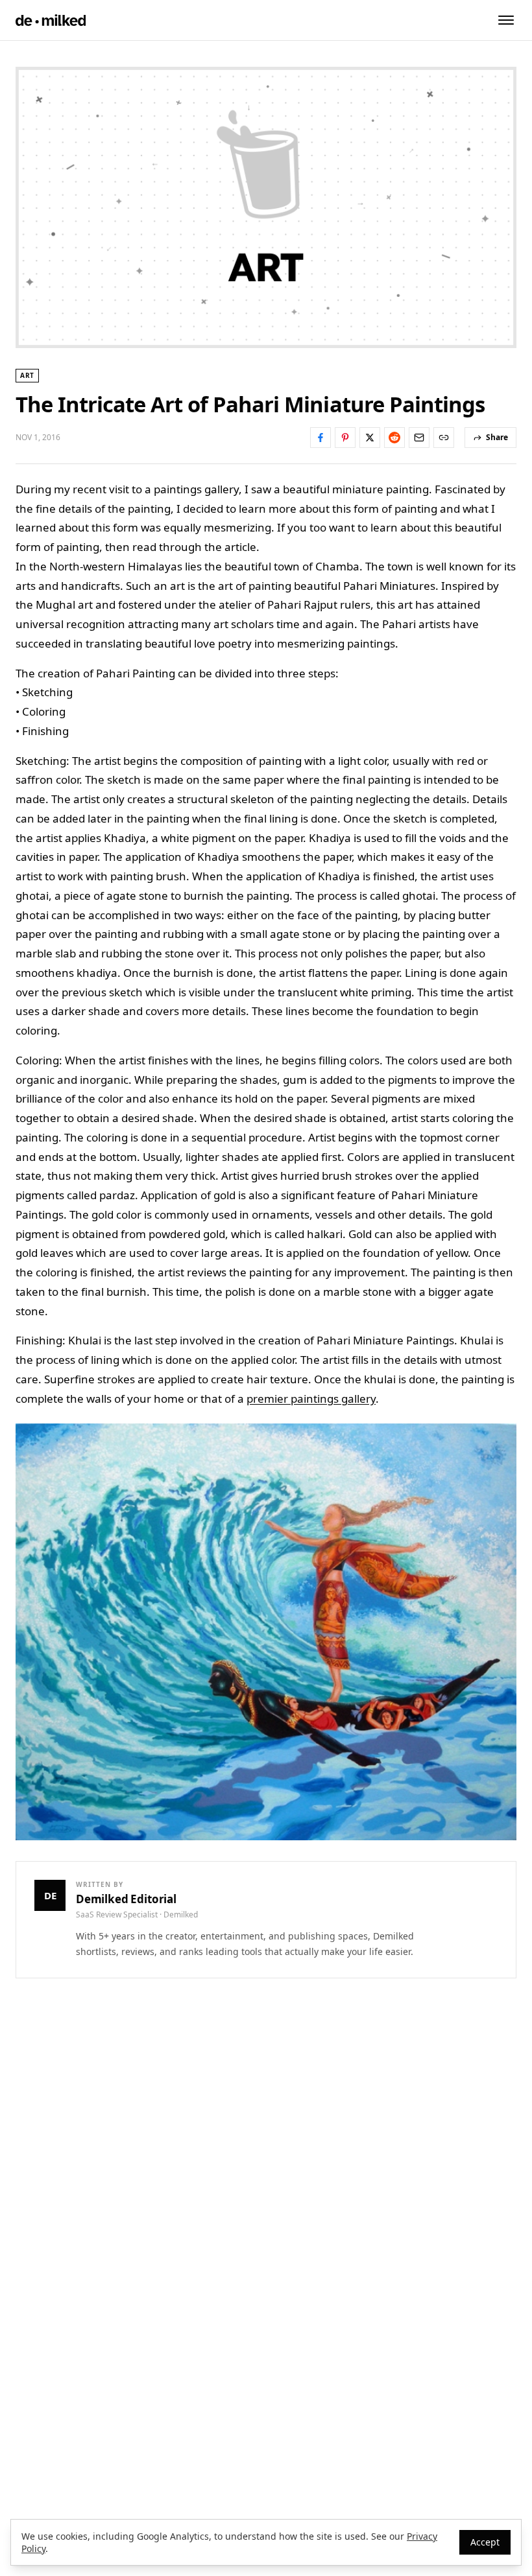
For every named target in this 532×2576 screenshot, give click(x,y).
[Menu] (506, 20)
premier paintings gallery (311, 1399)
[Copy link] (444, 438)
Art (27, 375)
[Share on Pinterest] (345, 438)
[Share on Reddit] (394, 438)
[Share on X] (370, 438)
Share (497, 437)
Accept (485, 2542)
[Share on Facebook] (320, 438)
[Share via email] (419, 438)
